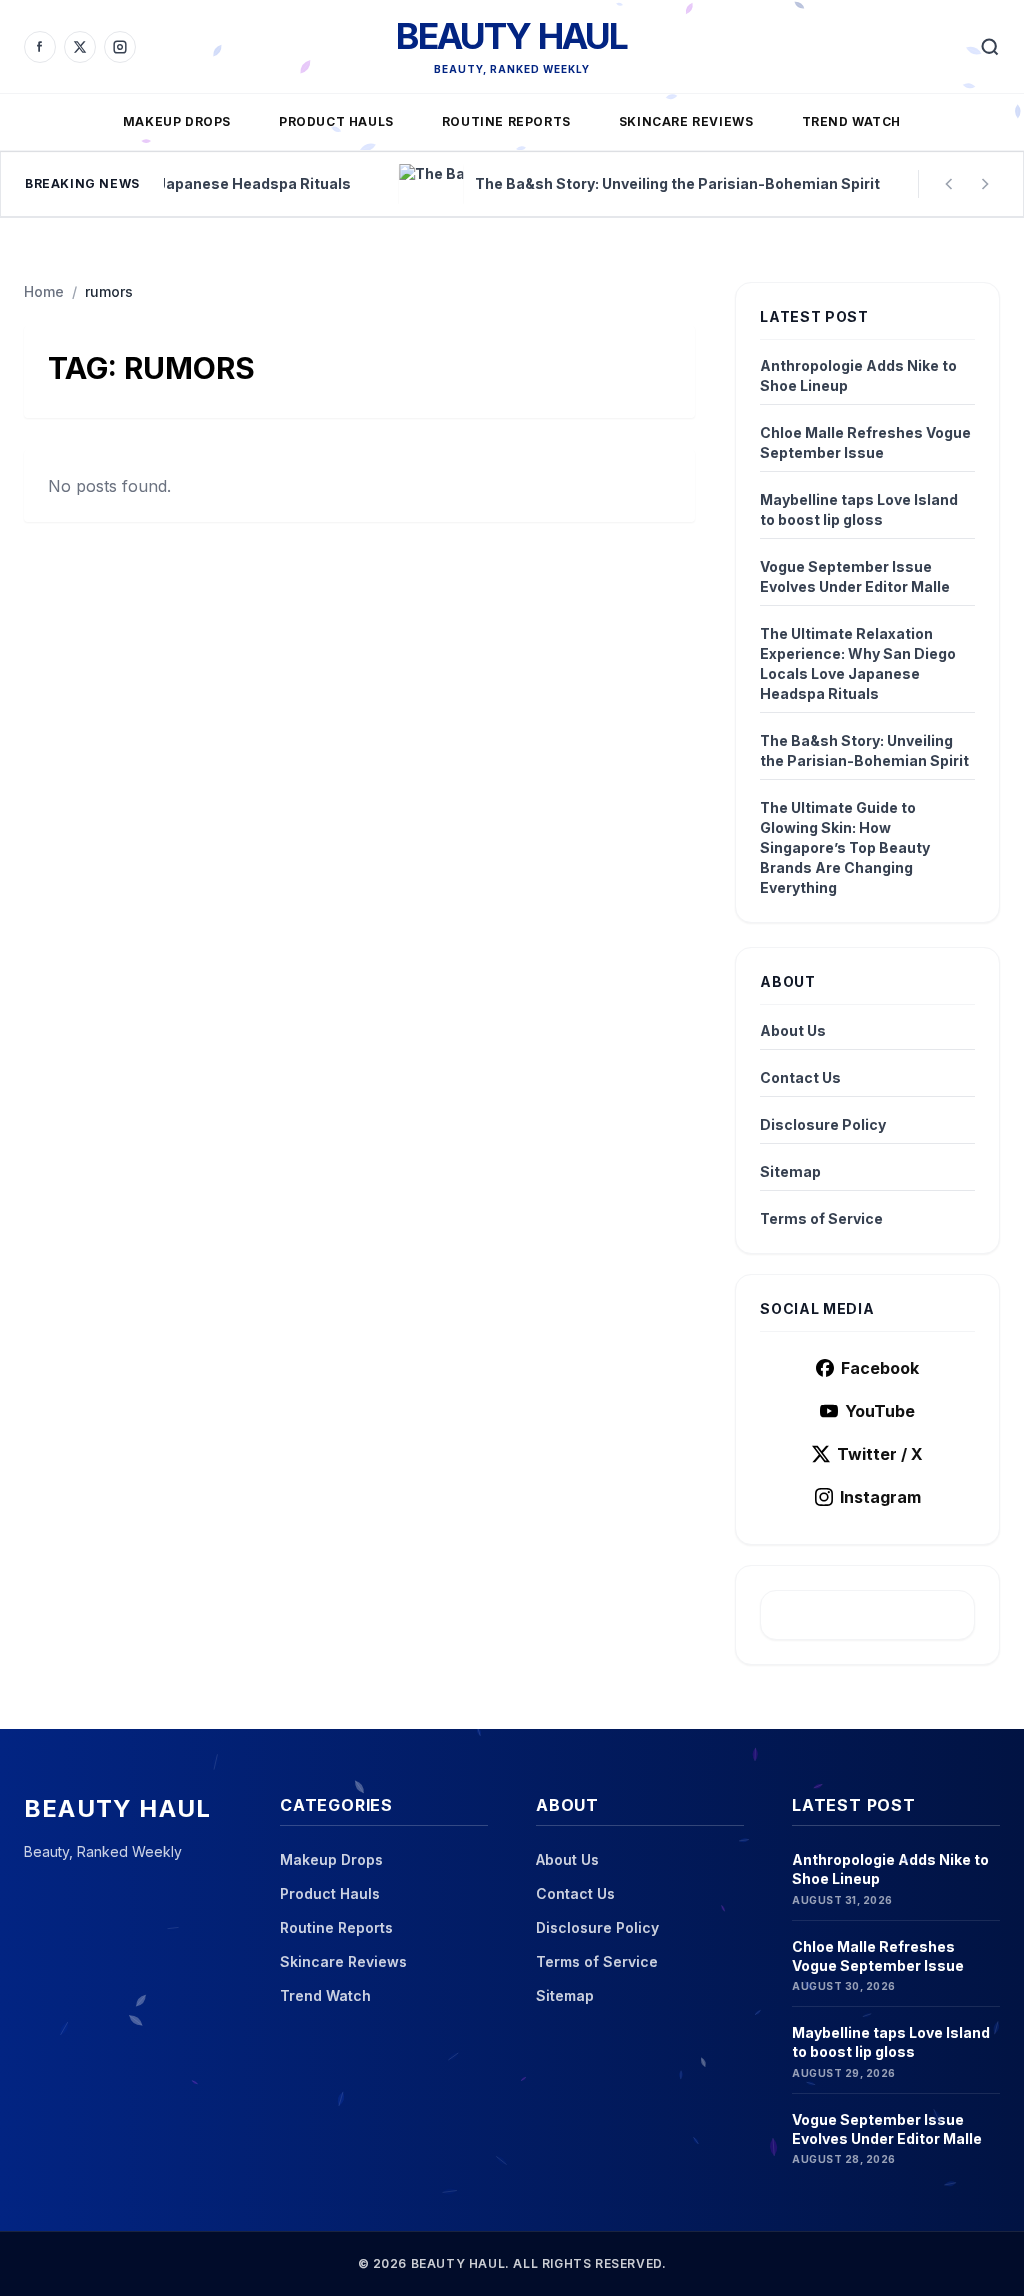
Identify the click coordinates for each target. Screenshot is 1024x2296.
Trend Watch (852, 121)
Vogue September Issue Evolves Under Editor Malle (855, 576)
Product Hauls (336, 121)
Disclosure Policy (823, 1124)
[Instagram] (120, 47)
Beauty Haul (511, 36)
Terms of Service (821, 1218)
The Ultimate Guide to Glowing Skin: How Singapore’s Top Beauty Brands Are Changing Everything (845, 847)
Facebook (880, 1368)
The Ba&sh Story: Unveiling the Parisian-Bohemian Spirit (864, 750)
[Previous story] (949, 184)
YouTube (880, 1411)
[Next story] (985, 184)
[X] (80, 47)
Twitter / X (880, 1454)
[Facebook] (40, 47)
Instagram (880, 1497)
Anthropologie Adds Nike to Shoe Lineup (858, 375)
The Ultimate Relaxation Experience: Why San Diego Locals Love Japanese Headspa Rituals (858, 663)
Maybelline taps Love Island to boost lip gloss (859, 509)
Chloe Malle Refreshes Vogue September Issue (865, 442)
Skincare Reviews (686, 121)
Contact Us (800, 1077)
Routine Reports (506, 121)
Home (44, 291)
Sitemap (790, 1171)
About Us (793, 1030)
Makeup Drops (177, 121)
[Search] (990, 47)
